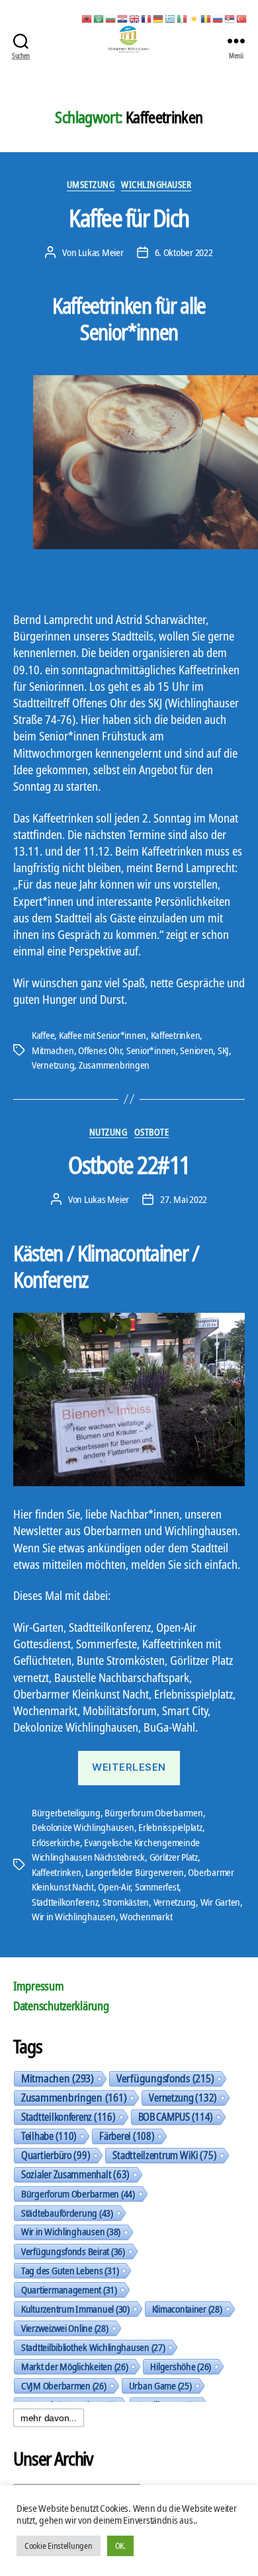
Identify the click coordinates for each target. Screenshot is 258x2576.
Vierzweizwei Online (65, 2328)
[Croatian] (123, 18)
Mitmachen (53, 1050)
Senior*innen (151, 1050)
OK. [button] (120, 2546)
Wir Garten (220, 1902)
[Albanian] (87, 18)
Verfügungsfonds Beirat (73, 2251)
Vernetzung (53, 1065)
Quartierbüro (56, 2155)
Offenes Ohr (100, 1050)
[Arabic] (99, 18)
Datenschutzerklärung (61, 2006)
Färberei (127, 2136)
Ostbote (152, 1132)
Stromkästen (126, 1902)
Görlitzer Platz (174, 1857)
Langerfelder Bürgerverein (135, 1872)
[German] (159, 18)
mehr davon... (49, 2418)
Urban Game (160, 2385)
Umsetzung (91, 185)
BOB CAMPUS (176, 2117)
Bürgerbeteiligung (66, 1812)
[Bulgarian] (111, 18)
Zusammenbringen (114, 1065)
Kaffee (43, 1035)
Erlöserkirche (56, 1842)
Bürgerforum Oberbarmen (153, 1812)
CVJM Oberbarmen (64, 2385)
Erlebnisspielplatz (170, 1827)
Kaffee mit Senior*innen (103, 1035)
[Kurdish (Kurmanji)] (194, 18)
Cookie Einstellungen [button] (59, 2546)
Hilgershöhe (181, 2366)
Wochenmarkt (146, 1916)
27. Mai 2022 (184, 1199)
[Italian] (183, 18)
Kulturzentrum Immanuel (75, 2309)
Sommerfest (157, 1887)
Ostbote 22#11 (129, 1165)
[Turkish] (242, 18)
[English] (135, 18)
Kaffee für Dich (129, 218)
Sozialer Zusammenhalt (75, 2174)
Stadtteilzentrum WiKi (164, 2155)
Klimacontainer (187, 2309)
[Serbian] (230, 18)
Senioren (196, 1050)
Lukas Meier (101, 252)
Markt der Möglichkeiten (74, 2366)
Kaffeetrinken (176, 1035)
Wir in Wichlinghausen (74, 1916)
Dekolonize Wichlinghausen (83, 1827)
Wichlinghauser (156, 185)
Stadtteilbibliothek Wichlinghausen (93, 2347)
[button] (17, 1288)
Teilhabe (49, 2136)
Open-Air (114, 1887)
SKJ (223, 1050)
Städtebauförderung (67, 2213)
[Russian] (218, 18)
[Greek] (171, 18)
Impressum (39, 1986)
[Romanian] (206, 18)
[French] (147, 18)
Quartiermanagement (69, 2289)
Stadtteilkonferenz (65, 1902)
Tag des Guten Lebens (70, 2270)
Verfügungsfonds (165, 2078)
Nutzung (108, 1132)
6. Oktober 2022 (184, 252)
